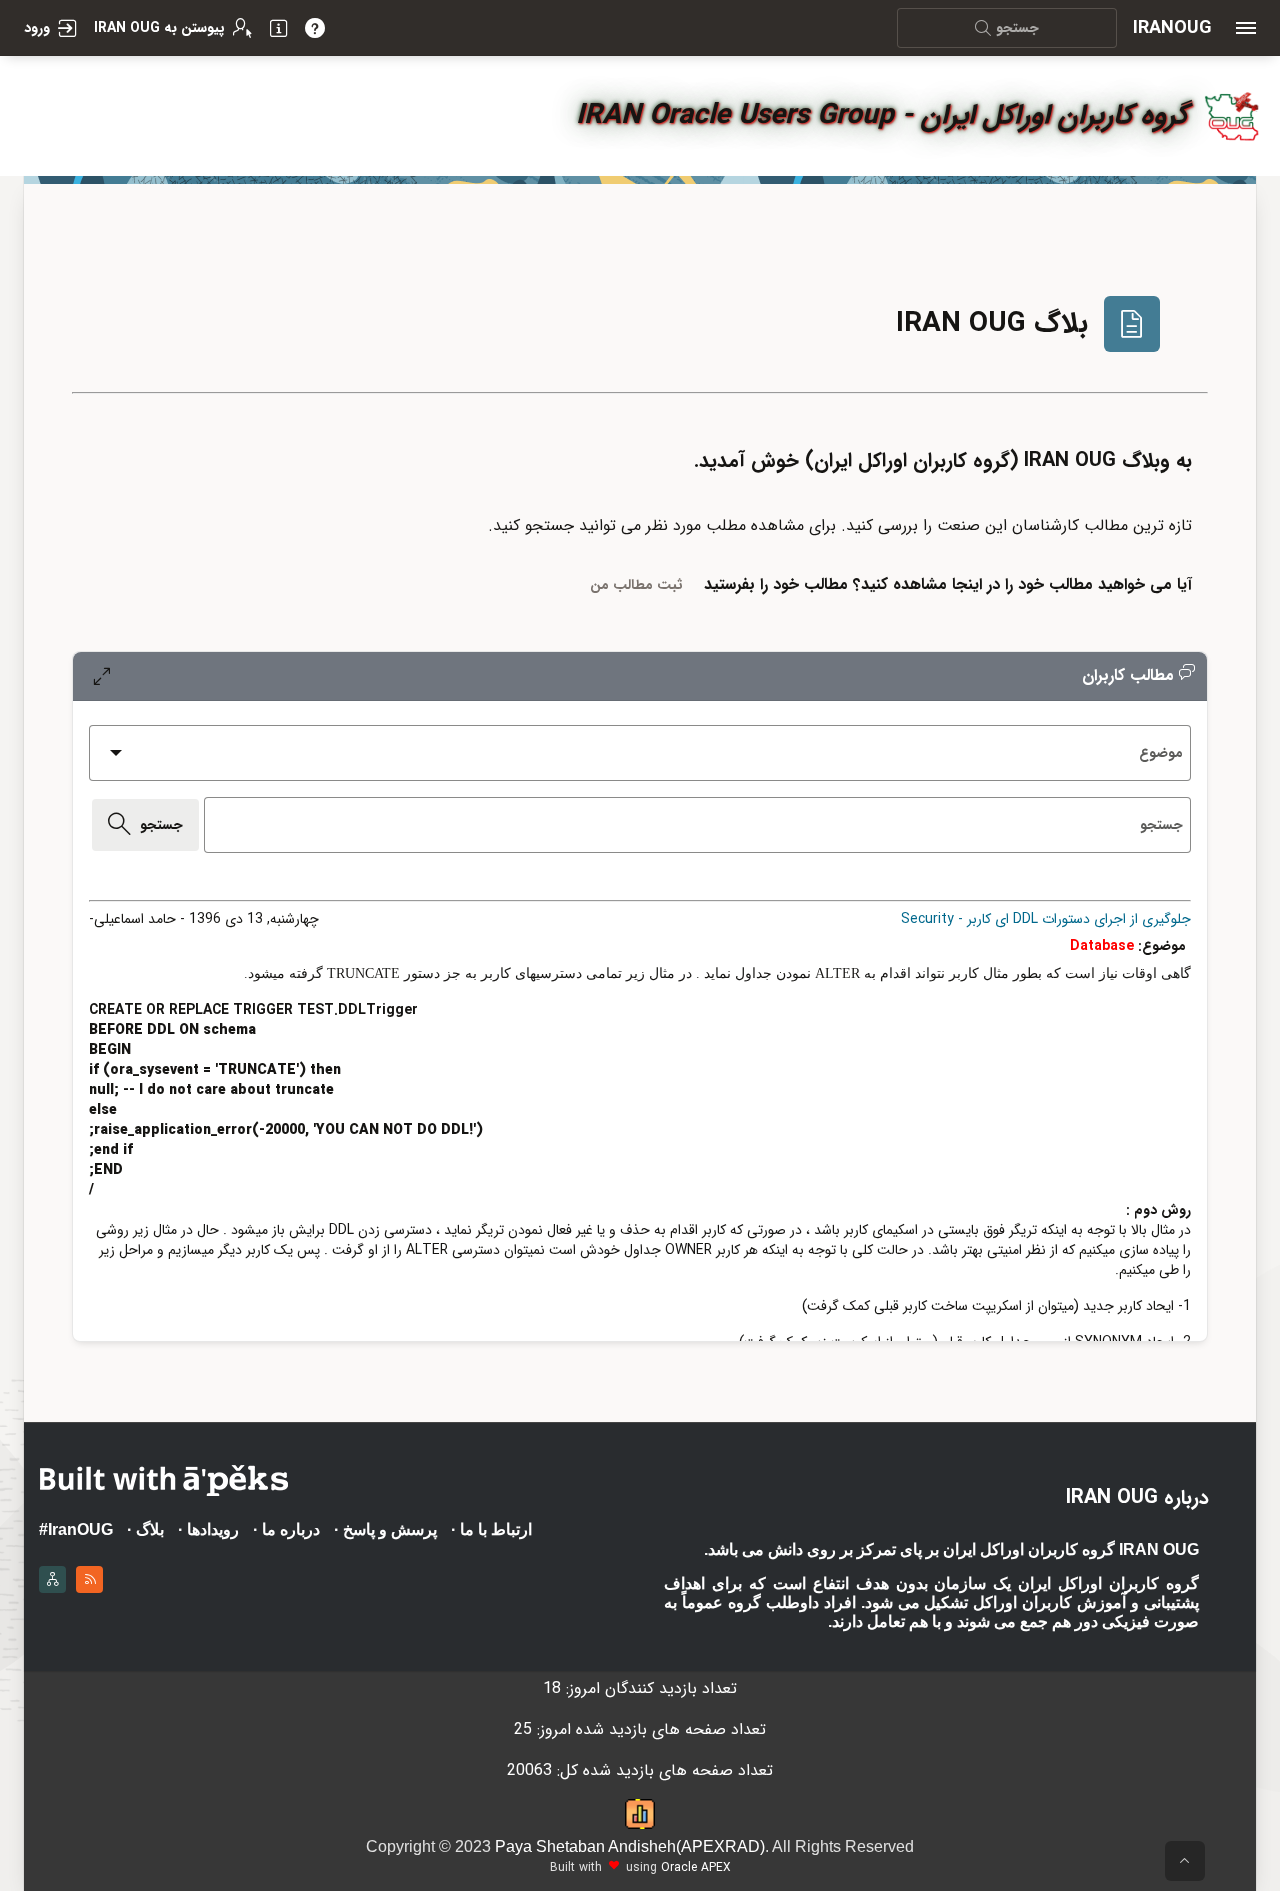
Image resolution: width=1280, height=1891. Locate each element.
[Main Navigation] (1246, 28)
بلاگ (150, 1529)
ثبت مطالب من (636, 585)
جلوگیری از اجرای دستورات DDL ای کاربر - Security (1046, 919)
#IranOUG (76, 1529)
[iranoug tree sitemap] (52, 1576)
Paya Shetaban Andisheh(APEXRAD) (630, 1846)
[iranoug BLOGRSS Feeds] (89, 1576)
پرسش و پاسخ (390, 1529)
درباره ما (291, 1529)
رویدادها (213, 1529)
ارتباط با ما (496, 1529)
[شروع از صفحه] (1185, 1861)
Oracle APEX (696, 1867)
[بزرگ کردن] (101, 676)
